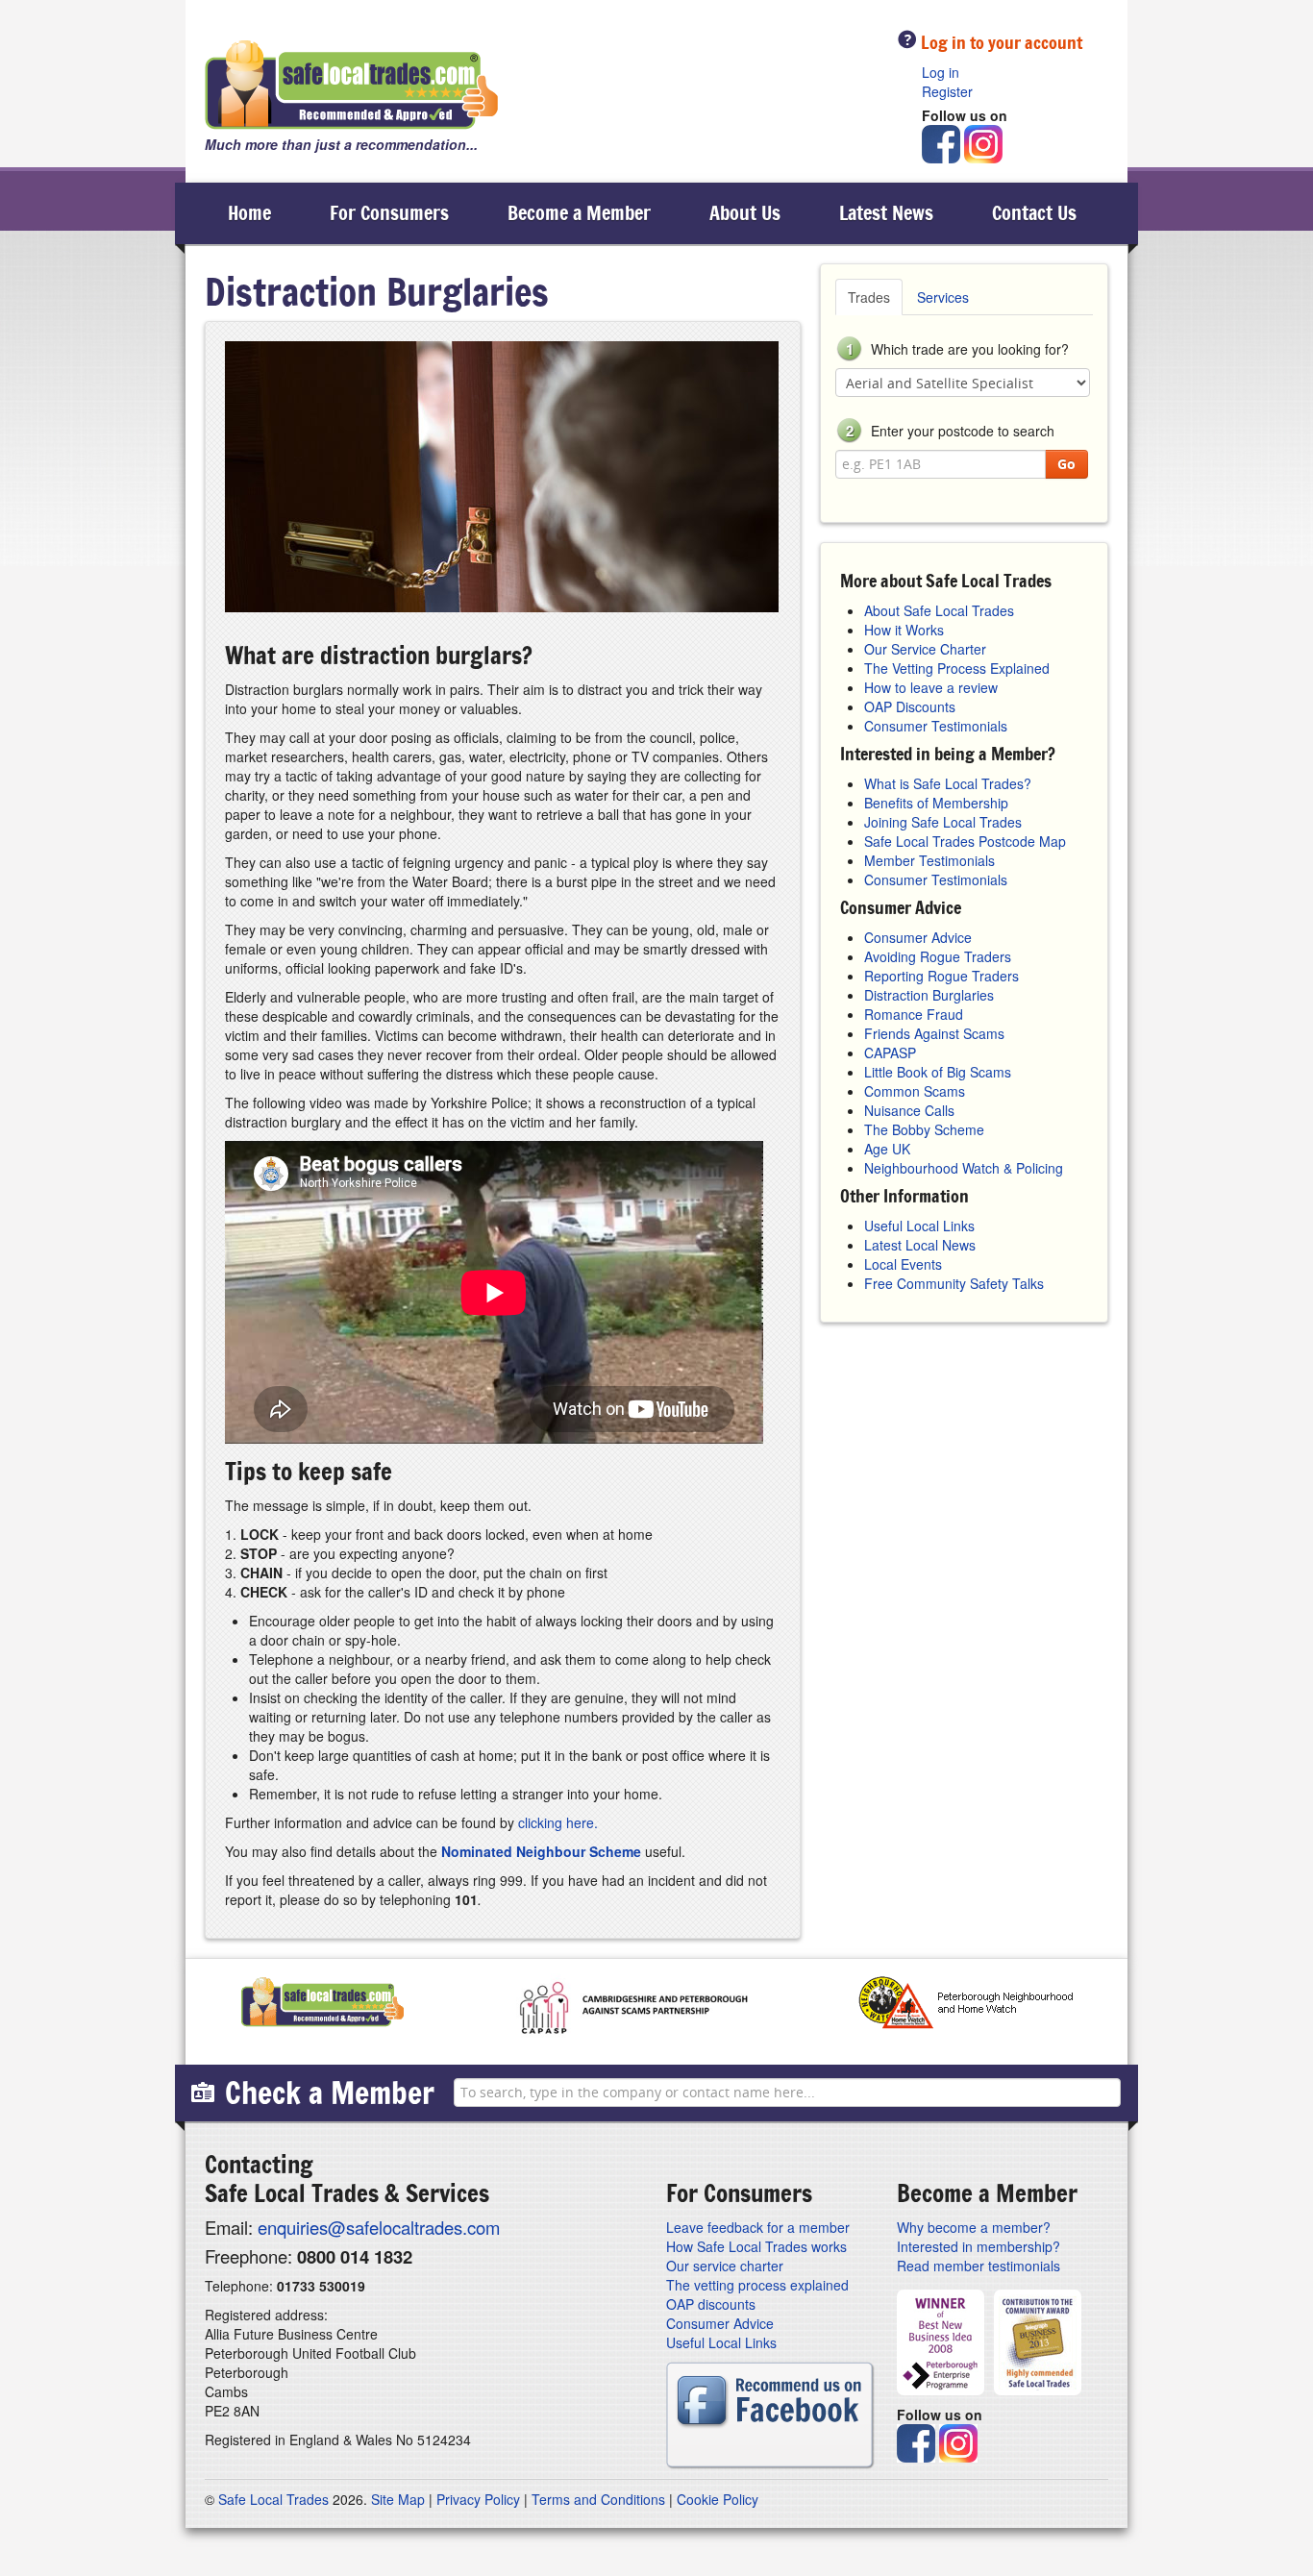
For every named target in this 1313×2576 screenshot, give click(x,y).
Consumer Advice (918, 937)
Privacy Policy (478, 2499)
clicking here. (558, 1822)
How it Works (904, 630)
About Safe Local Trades (939, 610)
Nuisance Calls (909, 1110)
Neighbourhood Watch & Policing (964, 1168)
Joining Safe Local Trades (943, 822)
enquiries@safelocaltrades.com (379, 2227)
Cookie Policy (718, 2499)
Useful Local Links (919, 1226)
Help (907, 39)
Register (947, 91)
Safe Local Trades (273, 2499)
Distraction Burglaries (929, 995)
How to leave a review (931, 687)
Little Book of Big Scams (938, 1072)
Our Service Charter (925, 649)
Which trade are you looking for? (957, 349)
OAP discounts (711, 2304)
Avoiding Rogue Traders (938, 956)
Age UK (887, 1149)
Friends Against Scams (934, 1033)
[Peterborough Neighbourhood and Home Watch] (966, 2007)
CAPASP (890, 1053)
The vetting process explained (757, 2285)
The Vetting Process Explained (957, 668)
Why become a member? (974, 2227)
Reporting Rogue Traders (941, 976)
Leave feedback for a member (758, 2227)
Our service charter (725, 2266)
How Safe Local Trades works (756, 2246)
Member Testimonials (929, 860)
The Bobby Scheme (924, 1129)
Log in (941, 72)
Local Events (903, 1264)
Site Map (398, 2499)
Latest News (886, 213)
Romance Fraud (914, 1014)
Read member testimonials (979, 2266)
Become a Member (579, 213)
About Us (745, 213)
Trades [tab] (869, 297)
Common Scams (915, 1091)
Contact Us (1034, 213)
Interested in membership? (979, 2246)
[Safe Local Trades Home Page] (352, 85)
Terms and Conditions (598, 2499)
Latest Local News (920, 1245)
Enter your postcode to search (950, 431)
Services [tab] (943, 297)
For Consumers (389, 213)
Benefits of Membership (936, 803)
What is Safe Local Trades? (948, 783)
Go (1066, 464)
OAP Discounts (910, 706)
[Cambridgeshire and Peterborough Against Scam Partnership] (632, 2007)
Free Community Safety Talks (954, 1283)
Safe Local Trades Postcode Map (965, 841)
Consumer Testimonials (936, 726)
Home (249, 213)
